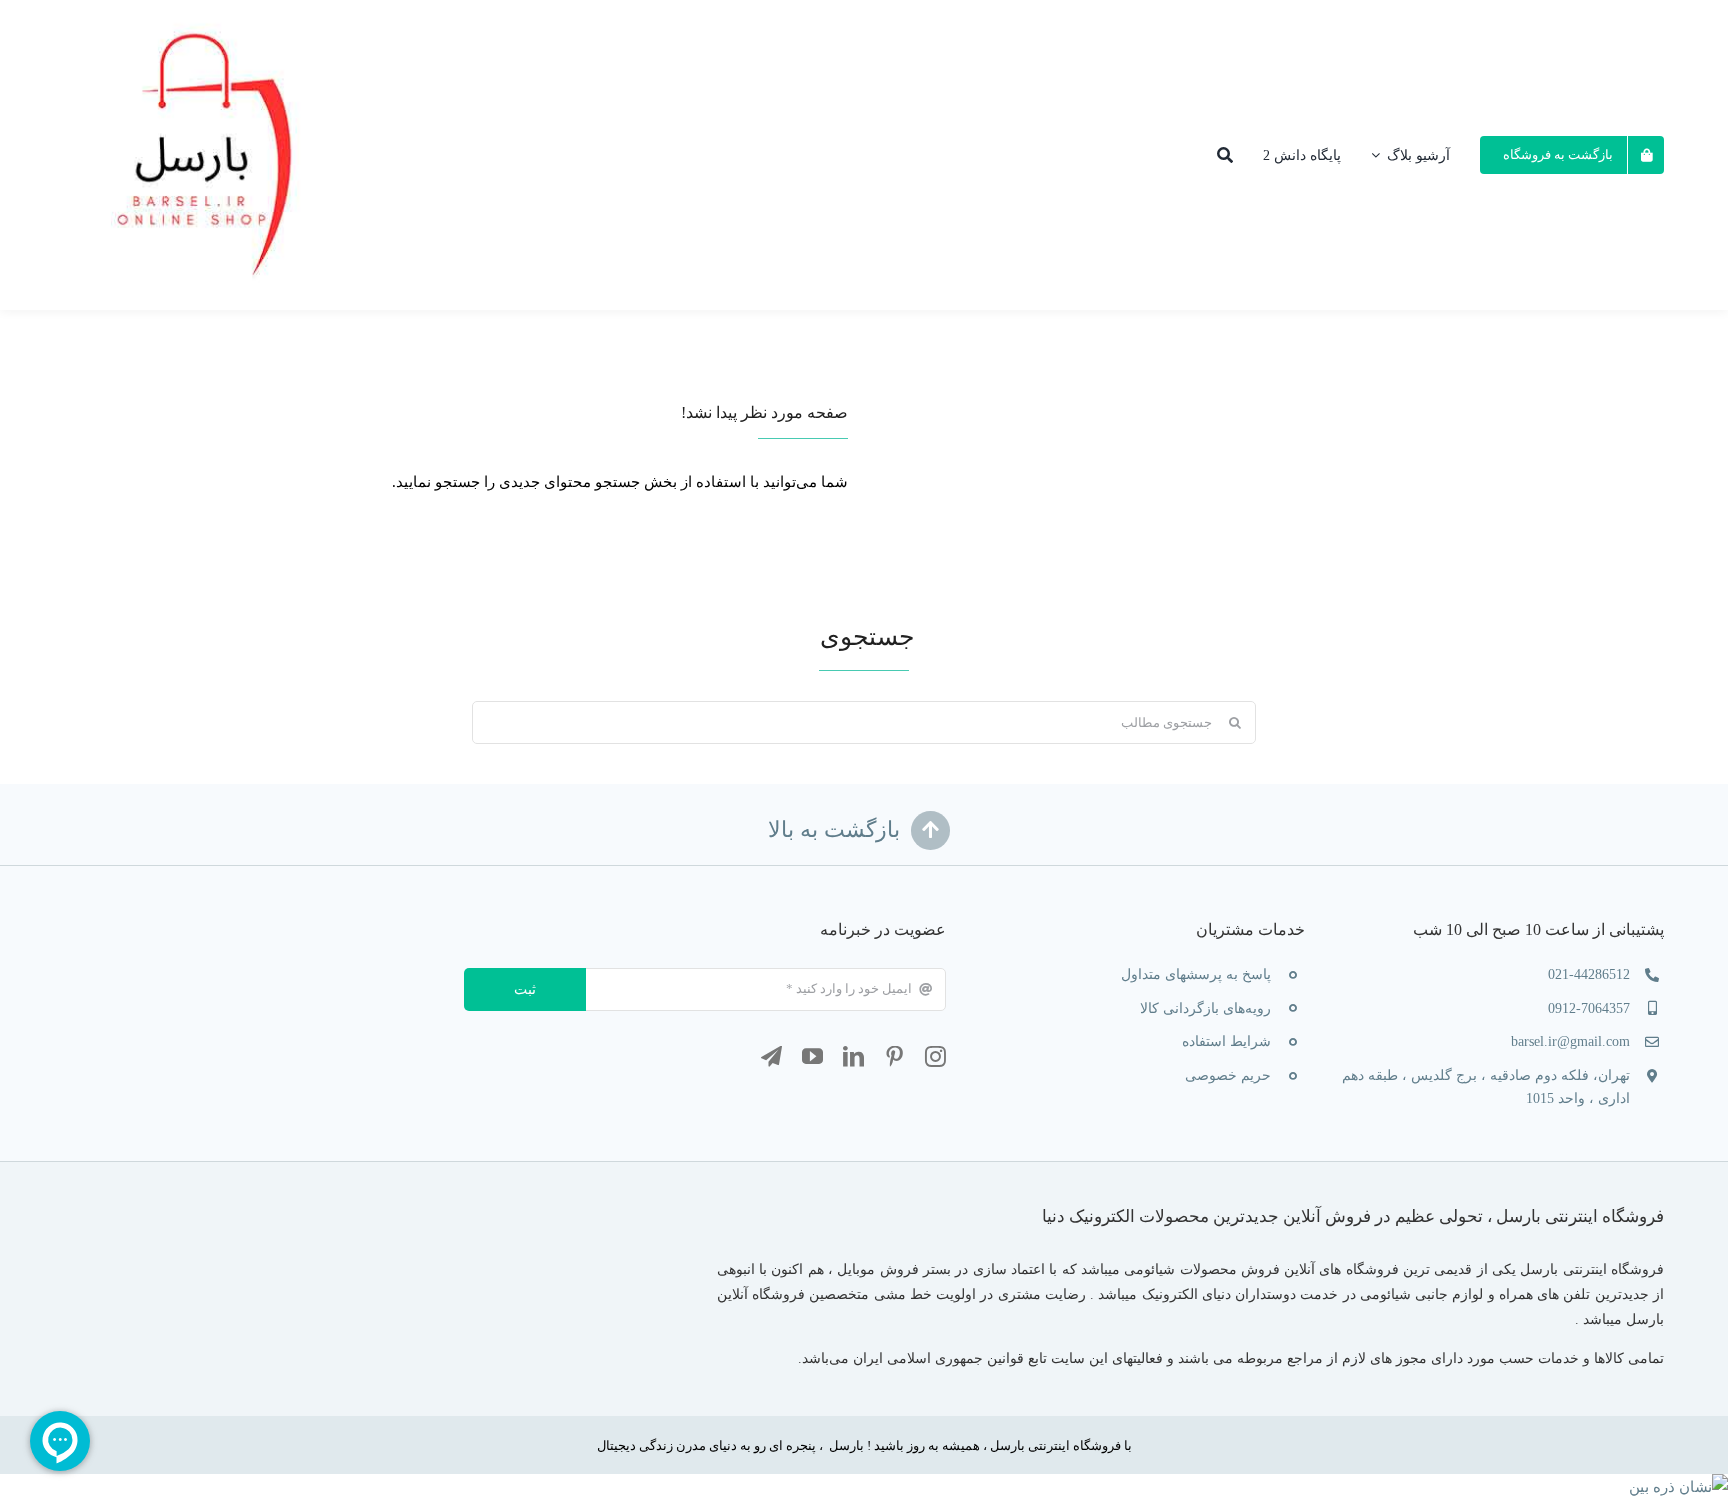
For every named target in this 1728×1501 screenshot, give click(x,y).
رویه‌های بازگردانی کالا (1205, 1008)
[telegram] (771, 1056)
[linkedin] (853, 1056)
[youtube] (812, 1056)
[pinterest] (894, 1056)
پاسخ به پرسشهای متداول (1196, 974)
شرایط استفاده (1226, 1041)
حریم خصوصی (1228, 1075)
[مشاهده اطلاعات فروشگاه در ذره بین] (1678, 1487)
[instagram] (935, 1056)
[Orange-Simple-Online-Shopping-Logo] (211, 15)
